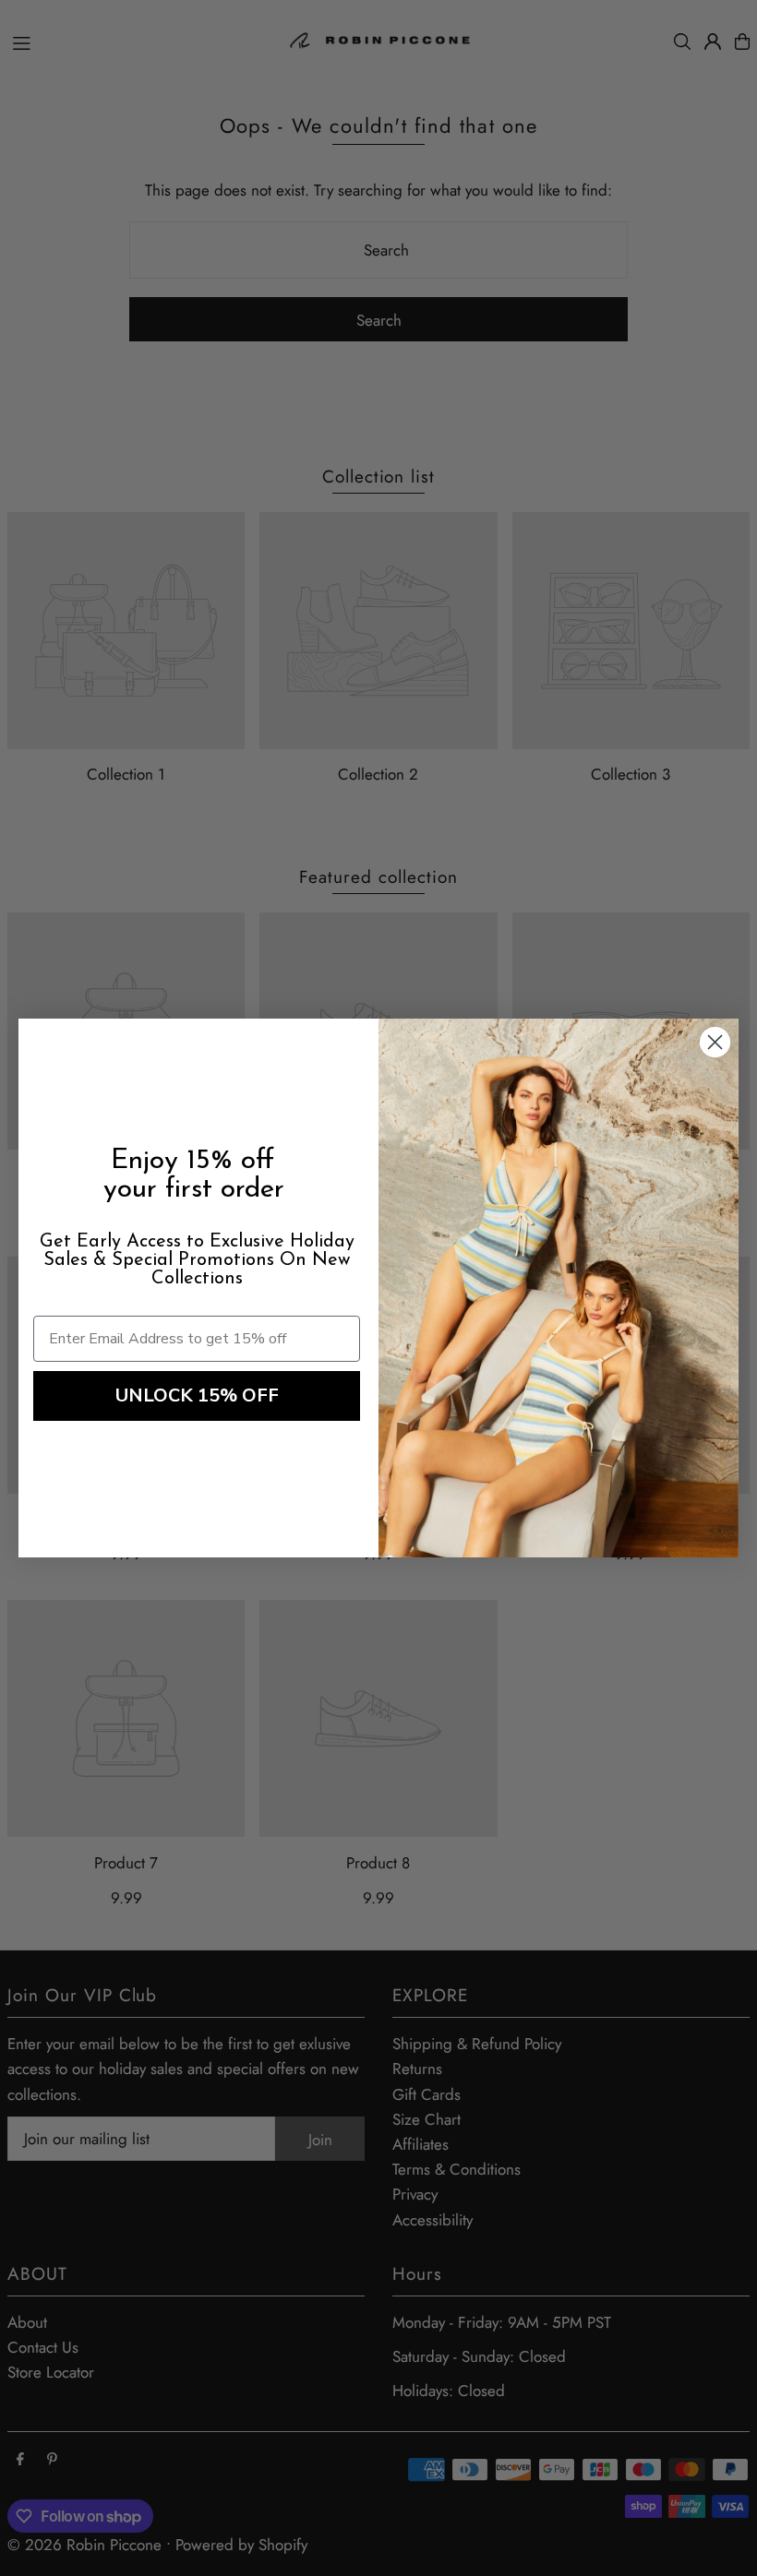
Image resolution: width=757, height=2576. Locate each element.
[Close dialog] (715, 1042)
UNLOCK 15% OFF (197, 1395)
